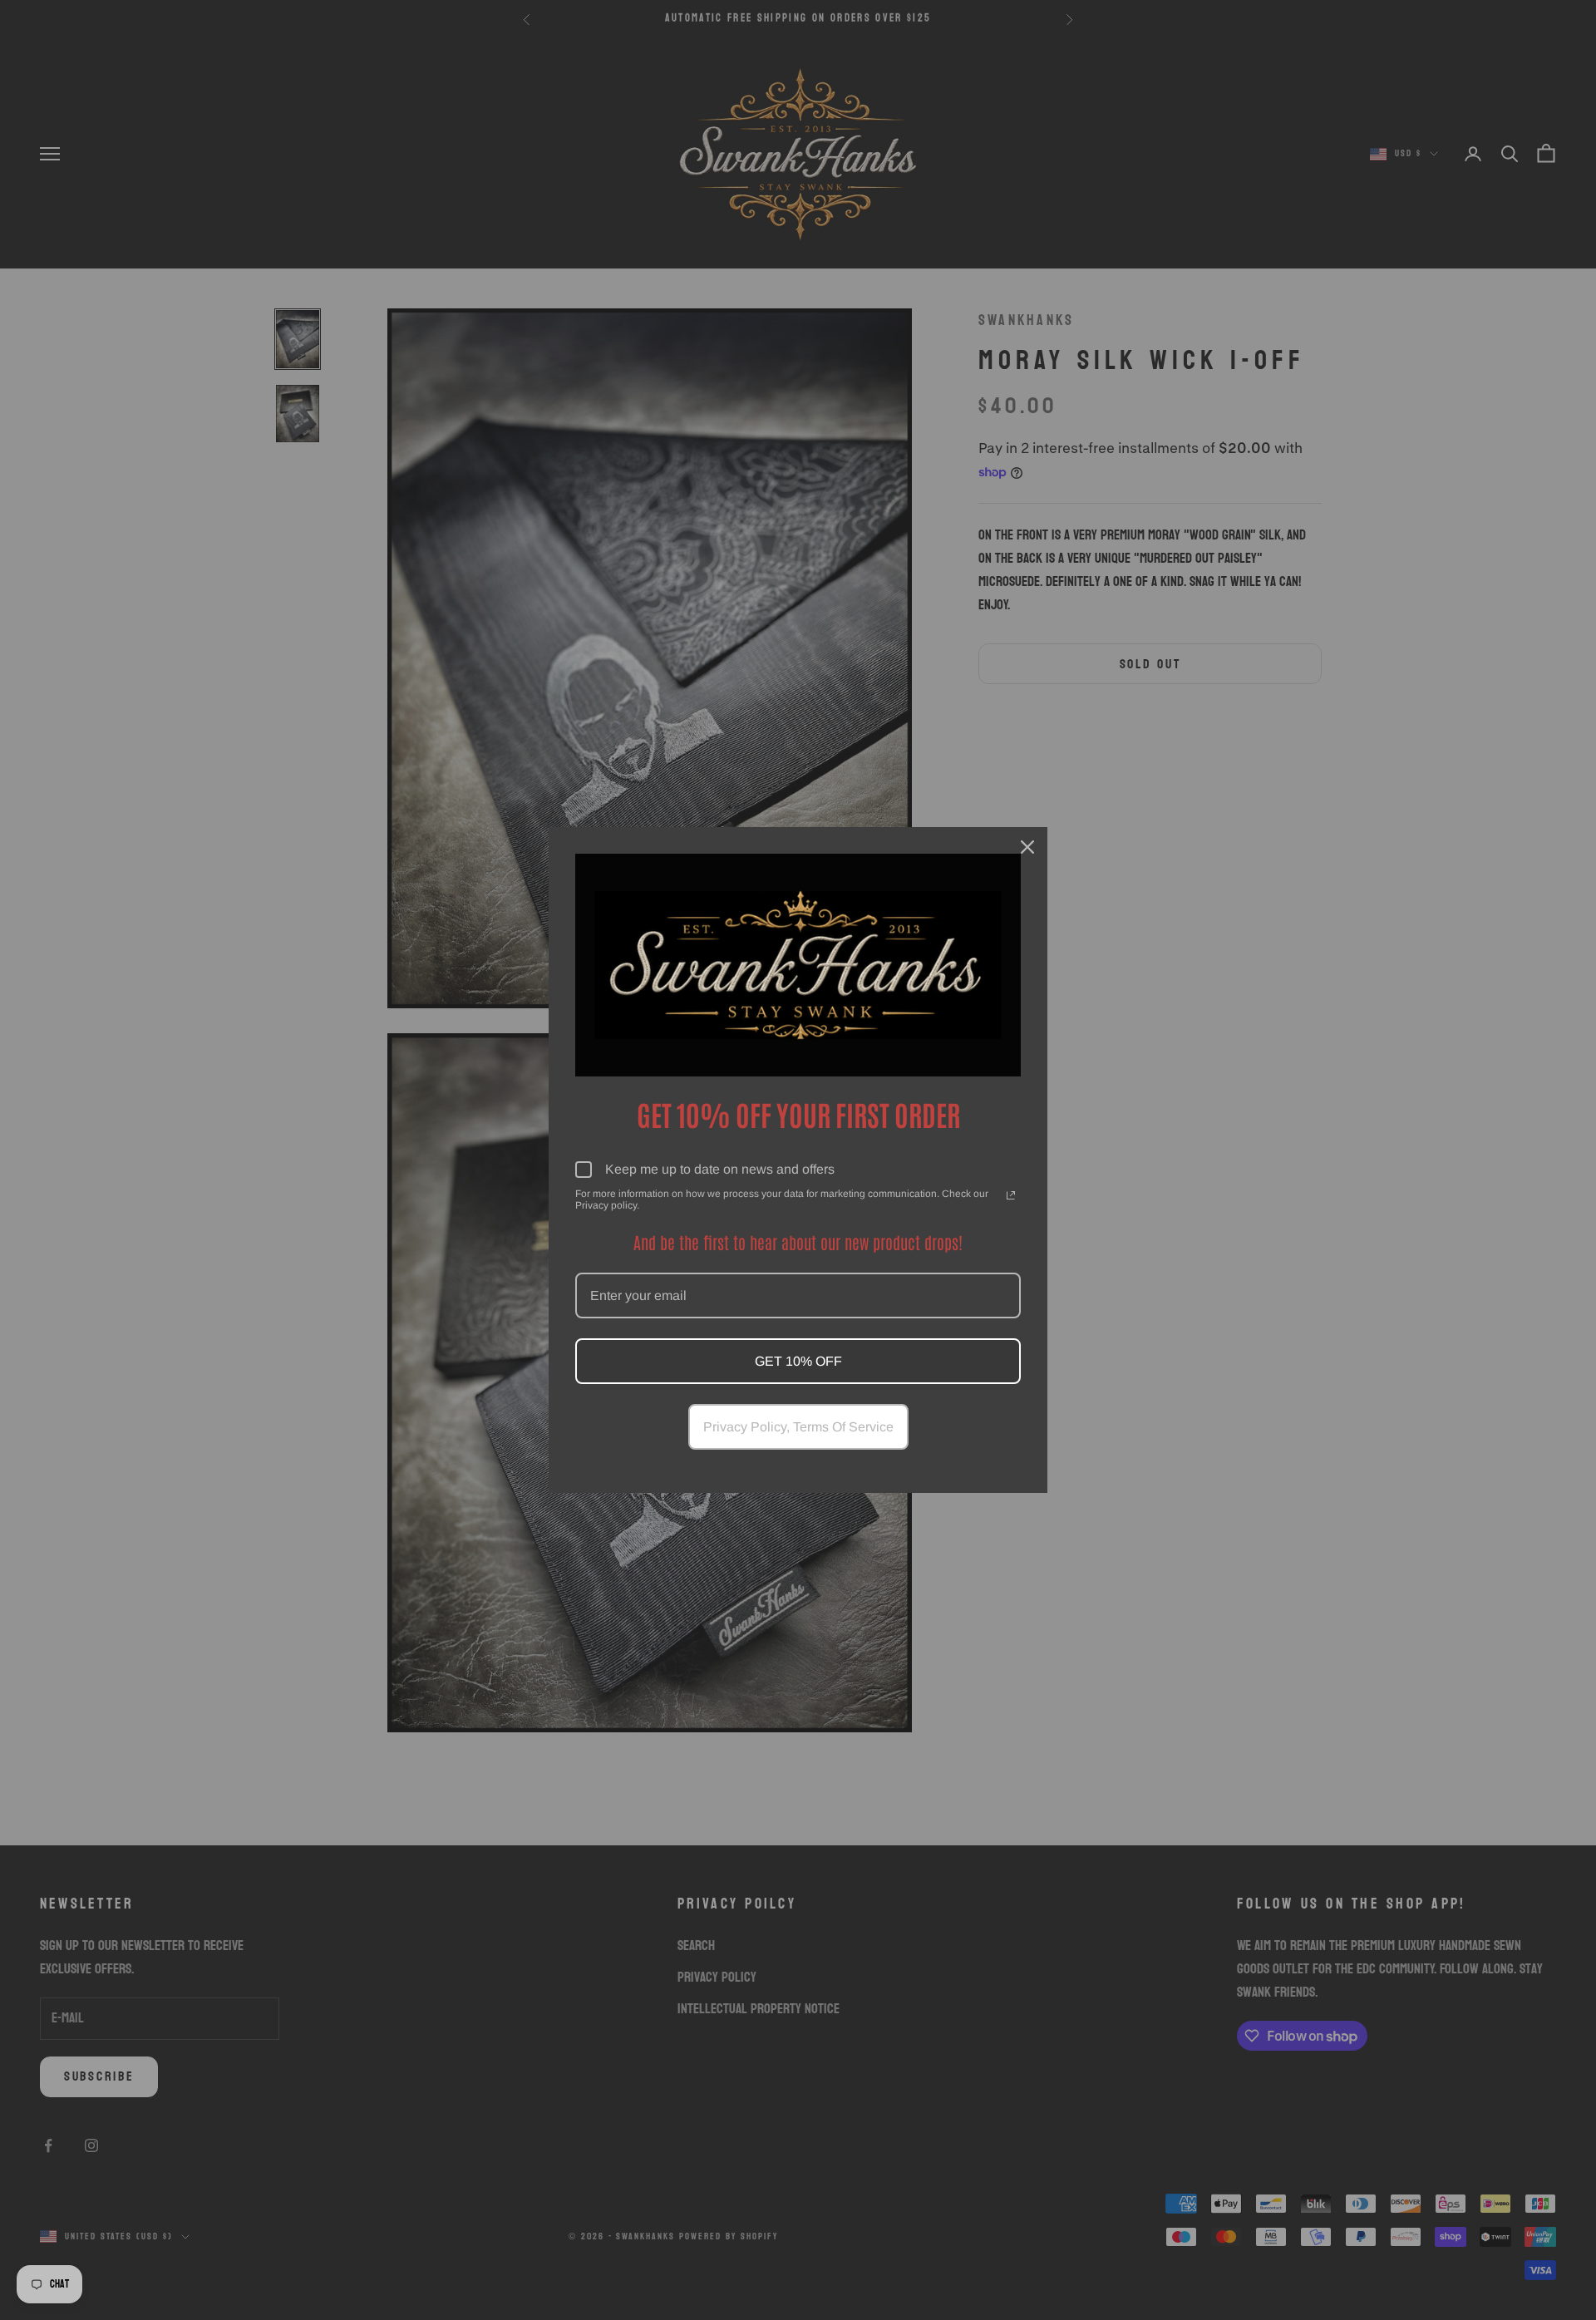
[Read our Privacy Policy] (1011, 1195)
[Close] (1027, 847)
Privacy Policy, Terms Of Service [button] (798, 1427)
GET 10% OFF (798, 1361)
